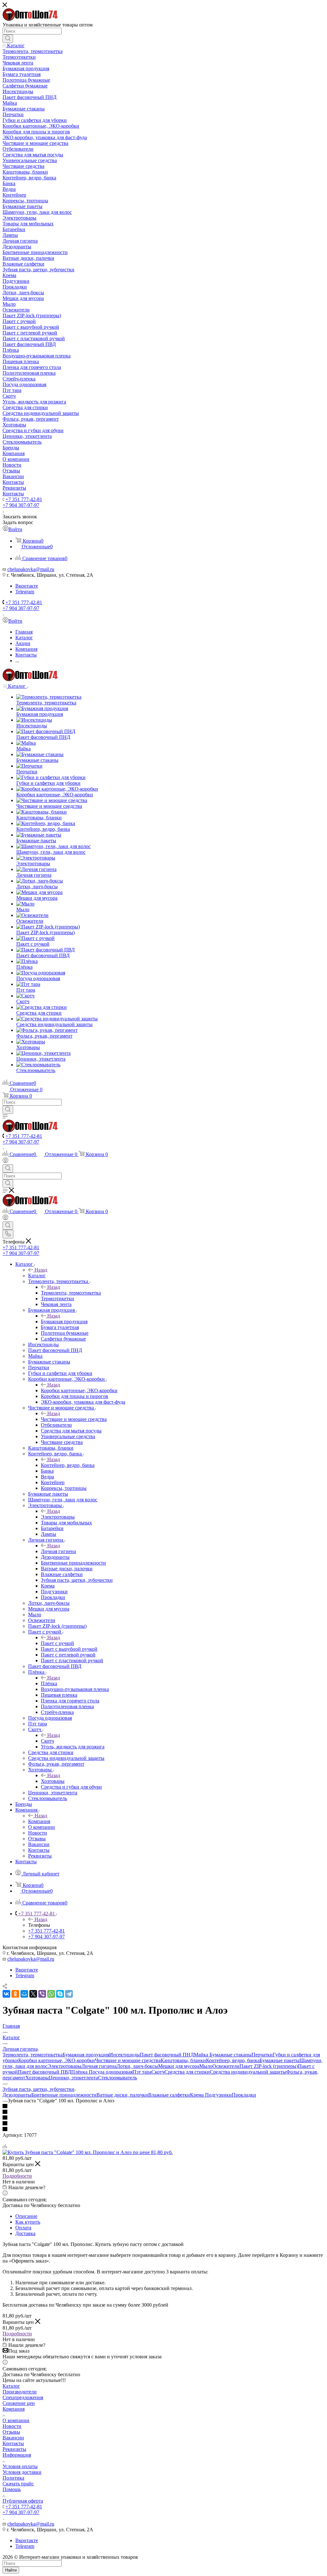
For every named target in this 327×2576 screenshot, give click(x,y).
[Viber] (42, 1994)
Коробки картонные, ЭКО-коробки (79, 1390)
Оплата (23, 2228)
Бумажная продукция (64, 1322)
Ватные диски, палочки (122, 2095)
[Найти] (8, 39)
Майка (202, 2055)
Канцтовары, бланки (183, 2060)
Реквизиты (14, 2449)
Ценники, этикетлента (73, 2078)
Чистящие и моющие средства (74, 1419)
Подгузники (218, 2095)
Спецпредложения (23, 2397)
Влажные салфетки (169, 2095)
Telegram (25, 592)
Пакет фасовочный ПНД (167, 2055)
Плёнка (49, 1683)
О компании (16, 2420)
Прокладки (244, 2095)
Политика (13, 2478)
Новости (12, 2426)
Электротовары (58, 1517)
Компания (39, 1821)
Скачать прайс (18, 2484)
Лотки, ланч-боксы (137, 2066)
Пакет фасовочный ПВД (45, 2072)
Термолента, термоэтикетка (71, 1293)
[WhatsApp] (51, 1994)
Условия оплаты (20, 2466)
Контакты (13, 2443)
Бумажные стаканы (231, 2055)
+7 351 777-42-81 (24, 499)
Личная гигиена (58, 1551)
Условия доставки (22, 2472)
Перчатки (262, 2055)
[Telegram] (69, 1994)
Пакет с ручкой (57, 1643)
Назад (41, 1270)
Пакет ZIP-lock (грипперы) (269, 2066)
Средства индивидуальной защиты (248, 2072)
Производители (20, 2392)
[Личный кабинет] (5, 1161)
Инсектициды (125, 2055)
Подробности (17, 2176)
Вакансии (13, 2438)
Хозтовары (53, 1781)
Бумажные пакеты (280, 2060)
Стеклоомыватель (118, 2078)
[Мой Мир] (24, 1994)
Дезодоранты (17, 2095)
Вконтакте (27, 586)
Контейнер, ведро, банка (68, 1465)
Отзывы (11, 2432)
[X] (33, 1994)
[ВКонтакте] (6, 1994)
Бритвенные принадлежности (64, 2095)
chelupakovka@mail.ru (31, 569)
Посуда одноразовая (111, 2072)
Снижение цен (19, 2403)
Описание (26, 2216)
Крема (198, 2095)
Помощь (12, 2489)
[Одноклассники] (15, 1994)
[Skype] (60, 1994)
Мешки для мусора (179, 2066)
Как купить (28, 2222)
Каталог (37, 1276)
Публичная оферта (23, 2501)
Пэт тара (142, 2072)
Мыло (206, 2066)
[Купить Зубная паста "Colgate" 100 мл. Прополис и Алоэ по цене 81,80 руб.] (88, 2152)
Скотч (47, 1741)
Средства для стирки (187, 2072)
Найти (11, 2570)
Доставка (25, 2233)
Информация (17, 2455)
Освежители (226, 2066)
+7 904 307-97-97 (21, 505)
